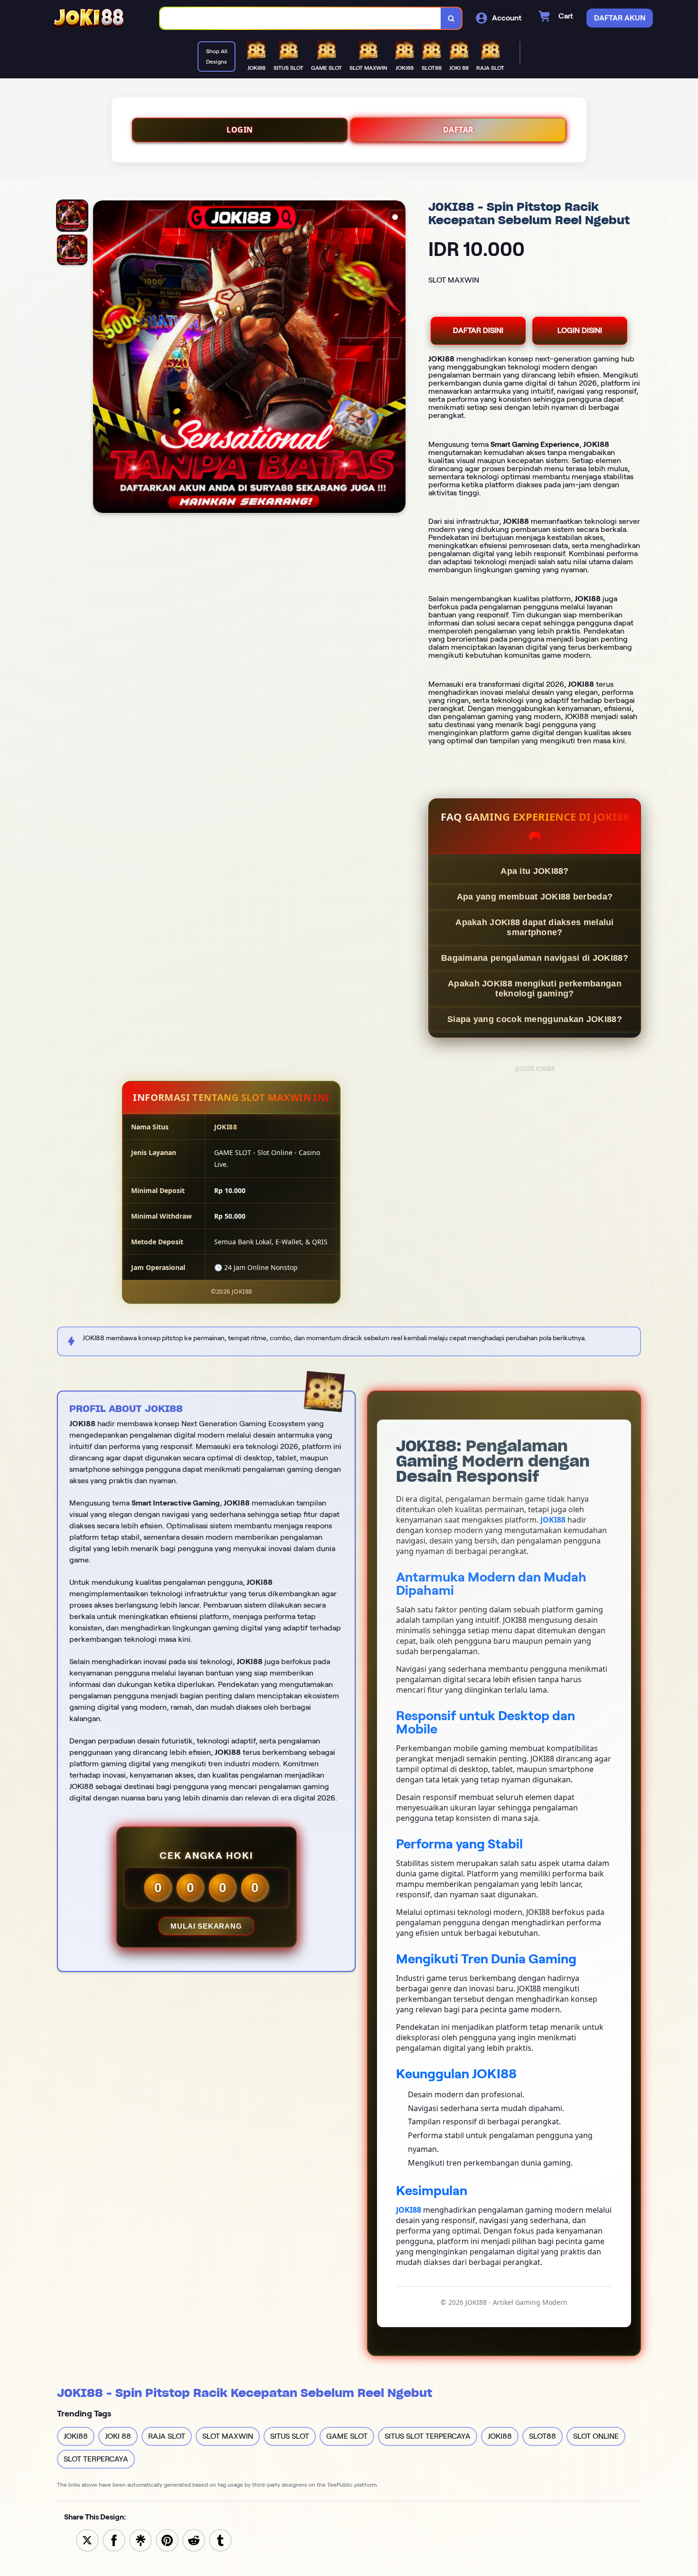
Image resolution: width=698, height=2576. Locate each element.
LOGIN (240, 130)
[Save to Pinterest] (167, 2540)
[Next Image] (398, 358)
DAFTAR (458, 130)
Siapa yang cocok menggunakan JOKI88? (535, 1019)
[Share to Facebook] (114, 2540)
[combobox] (301, 18)
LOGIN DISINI (580, 330)
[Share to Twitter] (87, 2540)
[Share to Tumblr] (220, 2540)
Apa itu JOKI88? (535, 871)
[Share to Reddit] (194, 2540)
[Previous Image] (101, 358)
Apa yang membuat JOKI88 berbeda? (535, 897)
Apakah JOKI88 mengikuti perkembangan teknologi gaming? (535, 989)
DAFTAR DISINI (478, 330)
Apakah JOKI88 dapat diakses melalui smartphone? (535, 927)
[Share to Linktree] (141, 2540)
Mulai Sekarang (206, 1926)
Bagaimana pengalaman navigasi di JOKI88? (535, 958)
